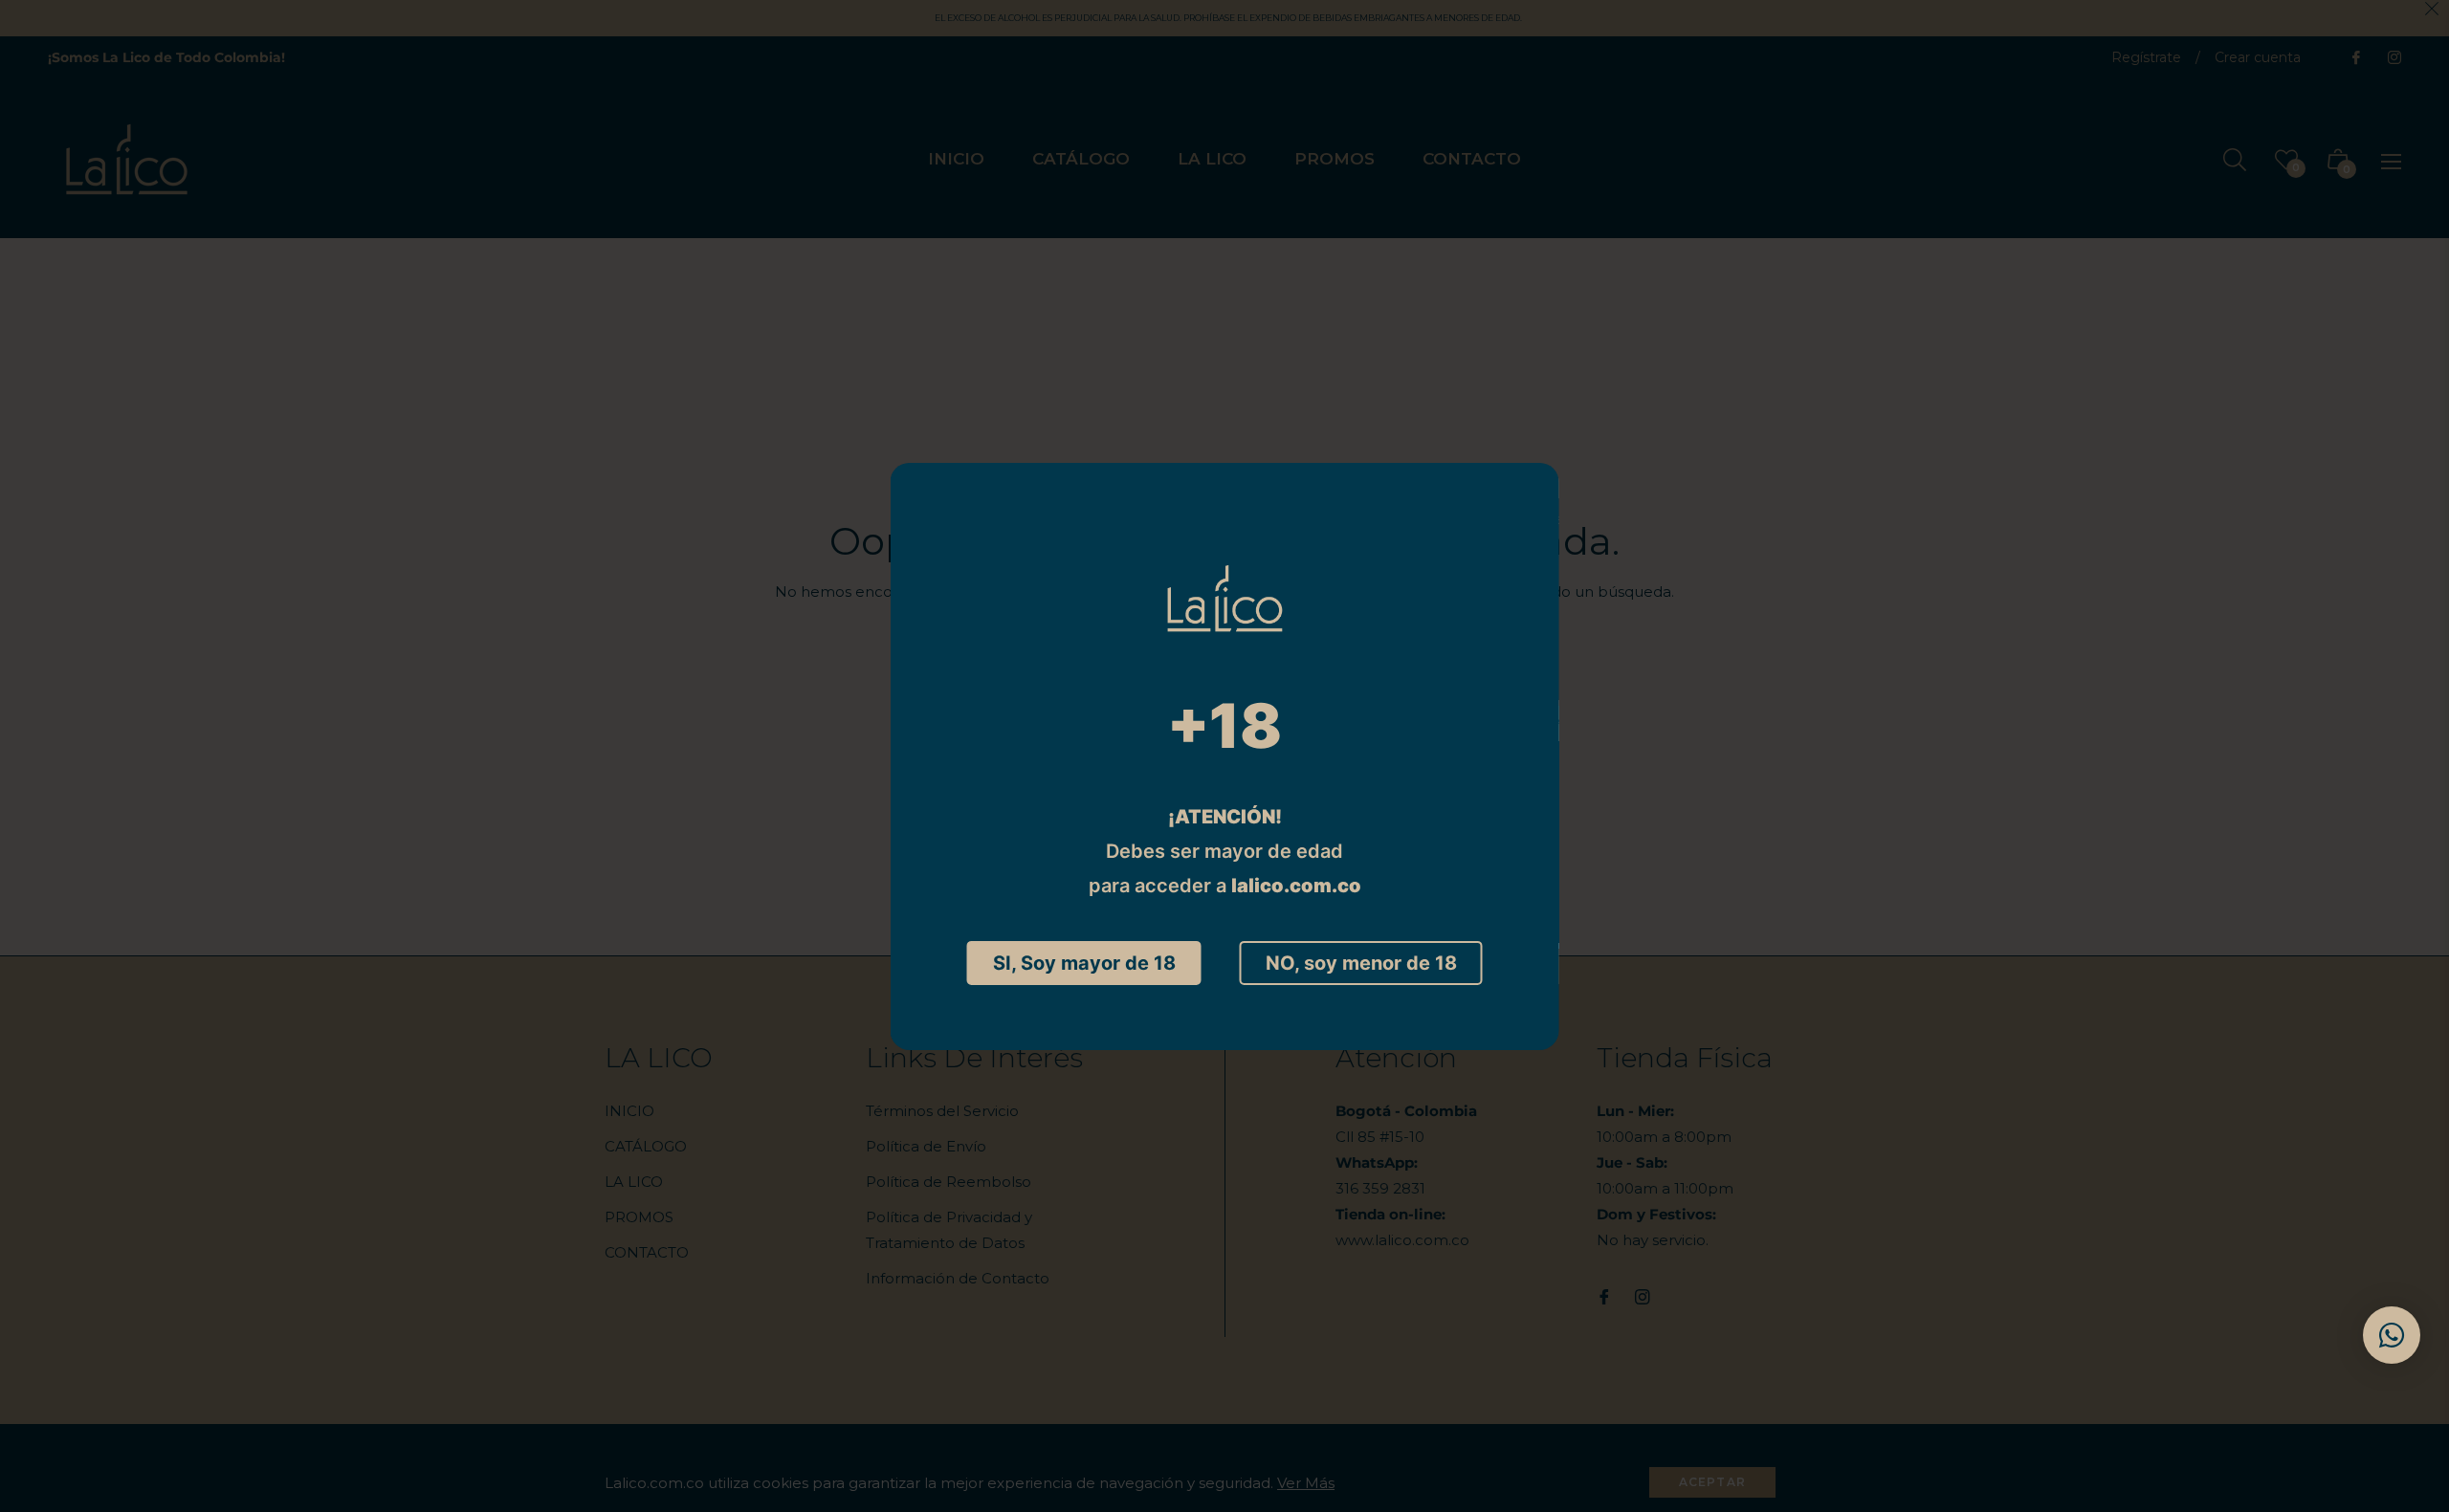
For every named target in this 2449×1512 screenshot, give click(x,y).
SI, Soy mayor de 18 (1084, 963)
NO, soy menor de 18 (1361, 963)
